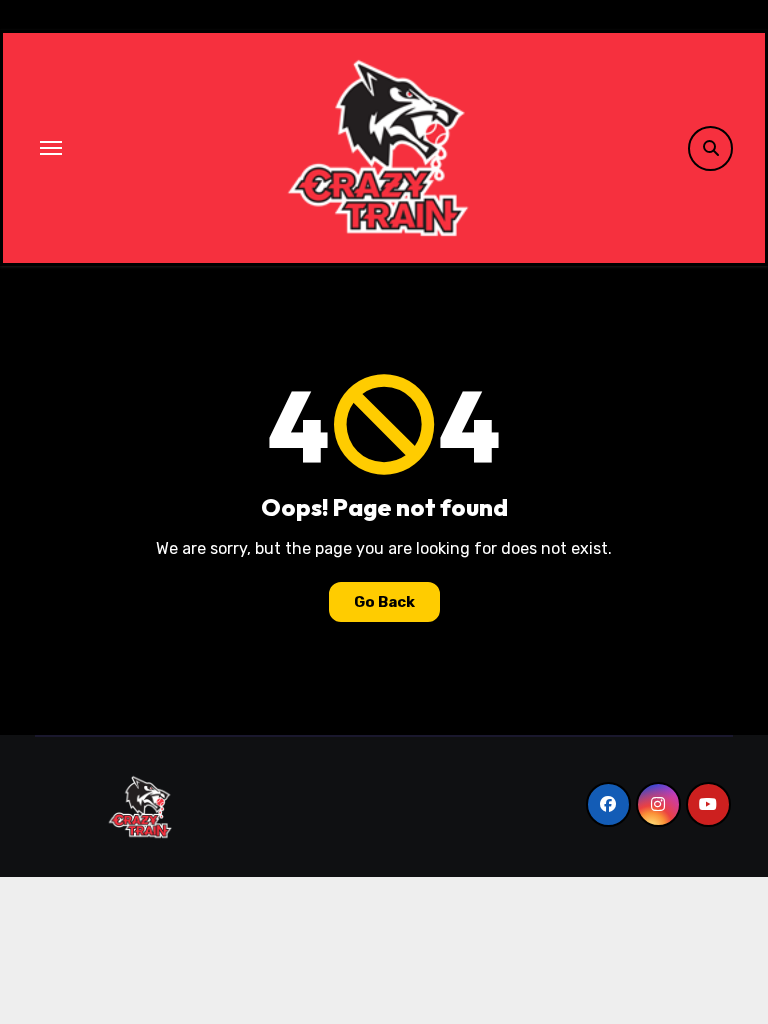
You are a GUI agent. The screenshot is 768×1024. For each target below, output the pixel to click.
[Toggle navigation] (51, 148)
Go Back (384, 602)
